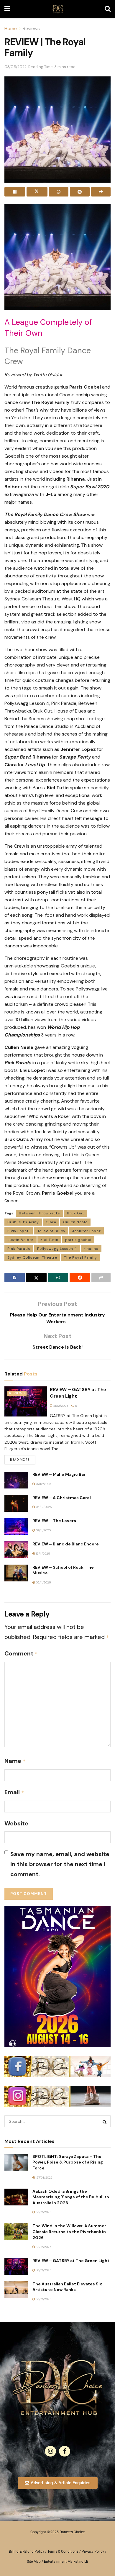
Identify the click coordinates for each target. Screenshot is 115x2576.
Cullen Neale (75, 1222)
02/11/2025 (43, 1582)
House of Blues (51, 1231)
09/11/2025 (43, 1530)
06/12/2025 (43, 1507)
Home (11, 28)
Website (16, 1823)
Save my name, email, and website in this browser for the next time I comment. (60, 1864)
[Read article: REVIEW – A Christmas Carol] (16, 1503)
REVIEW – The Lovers (54, 1521)
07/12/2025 (43, 1484)
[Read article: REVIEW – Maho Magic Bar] (16, 1480)
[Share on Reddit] (80, 192)
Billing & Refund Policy (27, 2552)
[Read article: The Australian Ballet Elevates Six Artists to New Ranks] (16, 2290)
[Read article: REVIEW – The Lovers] (16, 1526)
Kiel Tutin (49, 1240)
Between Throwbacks (40, 1213)
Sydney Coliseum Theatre (32, 1257)
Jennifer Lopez (86, 1231)
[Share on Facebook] (15, 192)
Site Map (34, 2562)
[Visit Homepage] (57, 9)
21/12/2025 (60, 1406)
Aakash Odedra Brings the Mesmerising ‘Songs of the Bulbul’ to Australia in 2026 (71, 2197)
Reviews (31, 28)
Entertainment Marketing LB (66, 2562)
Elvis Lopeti (19, 1231)
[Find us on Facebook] (65, 2451)
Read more (23, 1458)
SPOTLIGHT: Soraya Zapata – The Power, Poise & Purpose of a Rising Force (68, 2162)
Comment (21, 1653)
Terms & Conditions (63, 2552)
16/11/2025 (43, 1554)
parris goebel (78, 1240)
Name (15, 1761)
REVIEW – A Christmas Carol (62, 1498)
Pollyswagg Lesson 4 (57, 1249)
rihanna (91, 1249)
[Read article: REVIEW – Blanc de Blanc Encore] (16, 1550)
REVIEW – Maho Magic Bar (59, 1474)
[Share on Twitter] (37, 192)
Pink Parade (19, 1249)
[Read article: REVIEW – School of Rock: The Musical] (16, 1573)
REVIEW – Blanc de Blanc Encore (66, 1544)
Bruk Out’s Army (23, 1222)
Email (14, 1792)
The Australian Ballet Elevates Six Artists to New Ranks (67, 2287)
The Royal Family (80, 1257)
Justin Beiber (20, 1240)
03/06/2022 (15, 67)
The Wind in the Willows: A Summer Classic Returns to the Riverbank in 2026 (69, 2232)
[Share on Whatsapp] (59, 192)
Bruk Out (75, 1213)
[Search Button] (108, 9)
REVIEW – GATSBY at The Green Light (71, 2261)
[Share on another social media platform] (101, 192)
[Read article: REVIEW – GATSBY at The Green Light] (26, 1402)
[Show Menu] (7, 9)
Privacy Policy (93, 2552)
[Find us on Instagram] (50, 2451)
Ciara (51, 1222)
